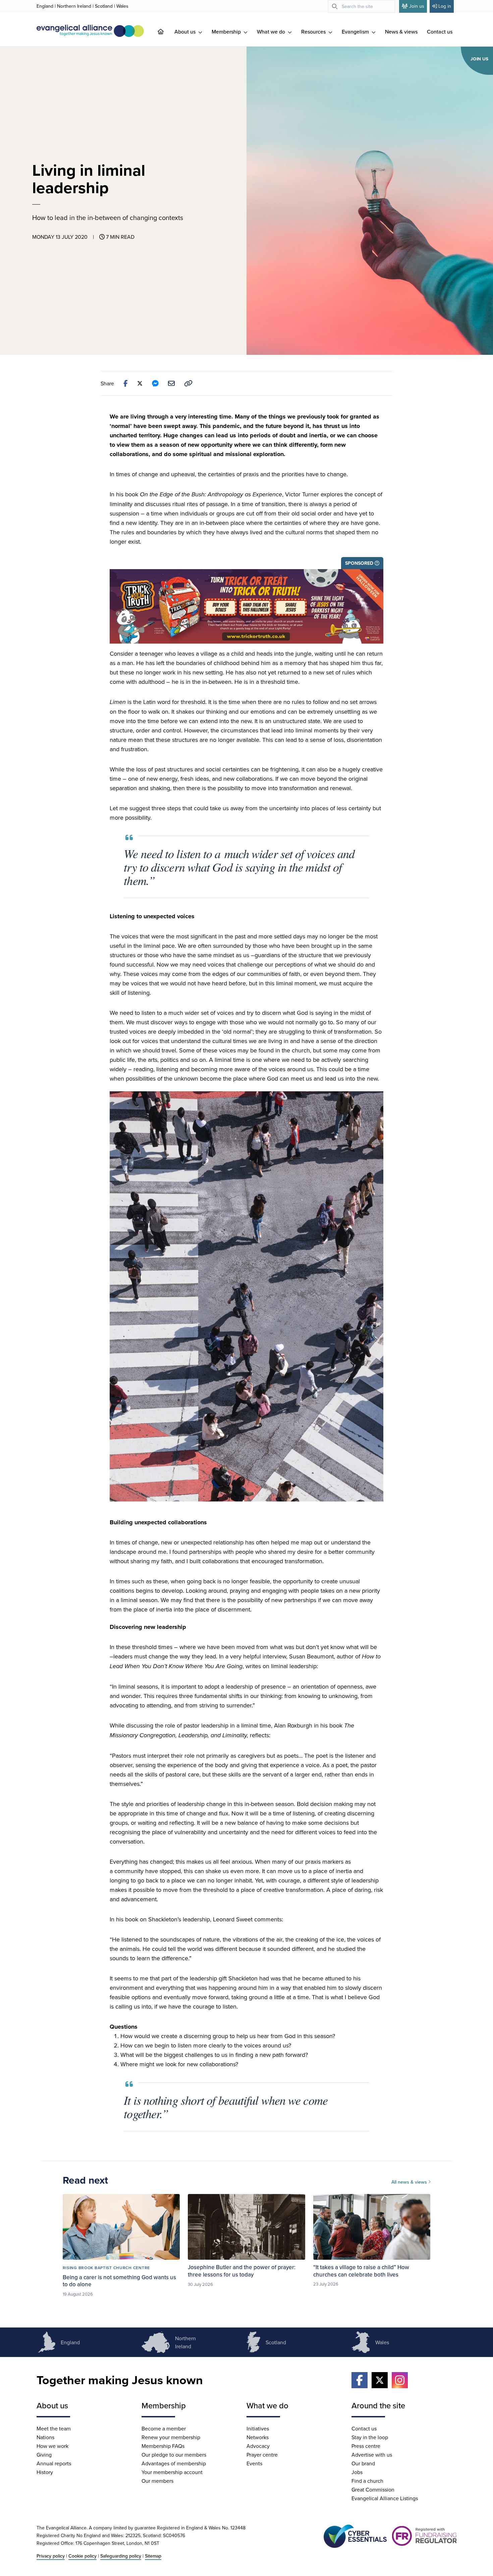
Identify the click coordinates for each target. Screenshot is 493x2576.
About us (186, 32)
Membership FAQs (163, 2446)
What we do (272, 32)
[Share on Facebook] (126, 383)
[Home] (166, 32)
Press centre (366, 2446)
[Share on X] (140, 383)
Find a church (367, 2481)
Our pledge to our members (174, 2455)
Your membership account (172, 2472)
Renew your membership (171, 2437)
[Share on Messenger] (155, 383)
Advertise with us (372, 2455)
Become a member (164, 2428)
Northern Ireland (74, 6)
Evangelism (356, 32)
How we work (52, 2446)
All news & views (410, 2182)
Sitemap (153, 2556)
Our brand (363, 2463)
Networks (258, 2437)
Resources (314, 32)
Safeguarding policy (121, 2556)
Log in (445, 6)
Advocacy (258, 2446)
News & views (401, 32)
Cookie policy (83, 2556)
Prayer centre (262, 2455)
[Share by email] (171, 383)
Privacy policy (51, 2556)
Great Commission (373, 2489)
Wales (122, 6)
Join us (417, 6)
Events (254, 2463)
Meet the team (54, 2428)
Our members (157, 2481)
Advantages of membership (174, 2463)
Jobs (357, 2472)
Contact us (440, 32)
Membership (227, 32)
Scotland (104, 6)
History (45, 2472)
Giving (44, 2455)
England (45, 6)
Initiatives (258, 2428)
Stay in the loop (370, 2437)
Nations (45, 2437)
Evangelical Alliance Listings (385, 2498)
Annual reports (54, 2463)
